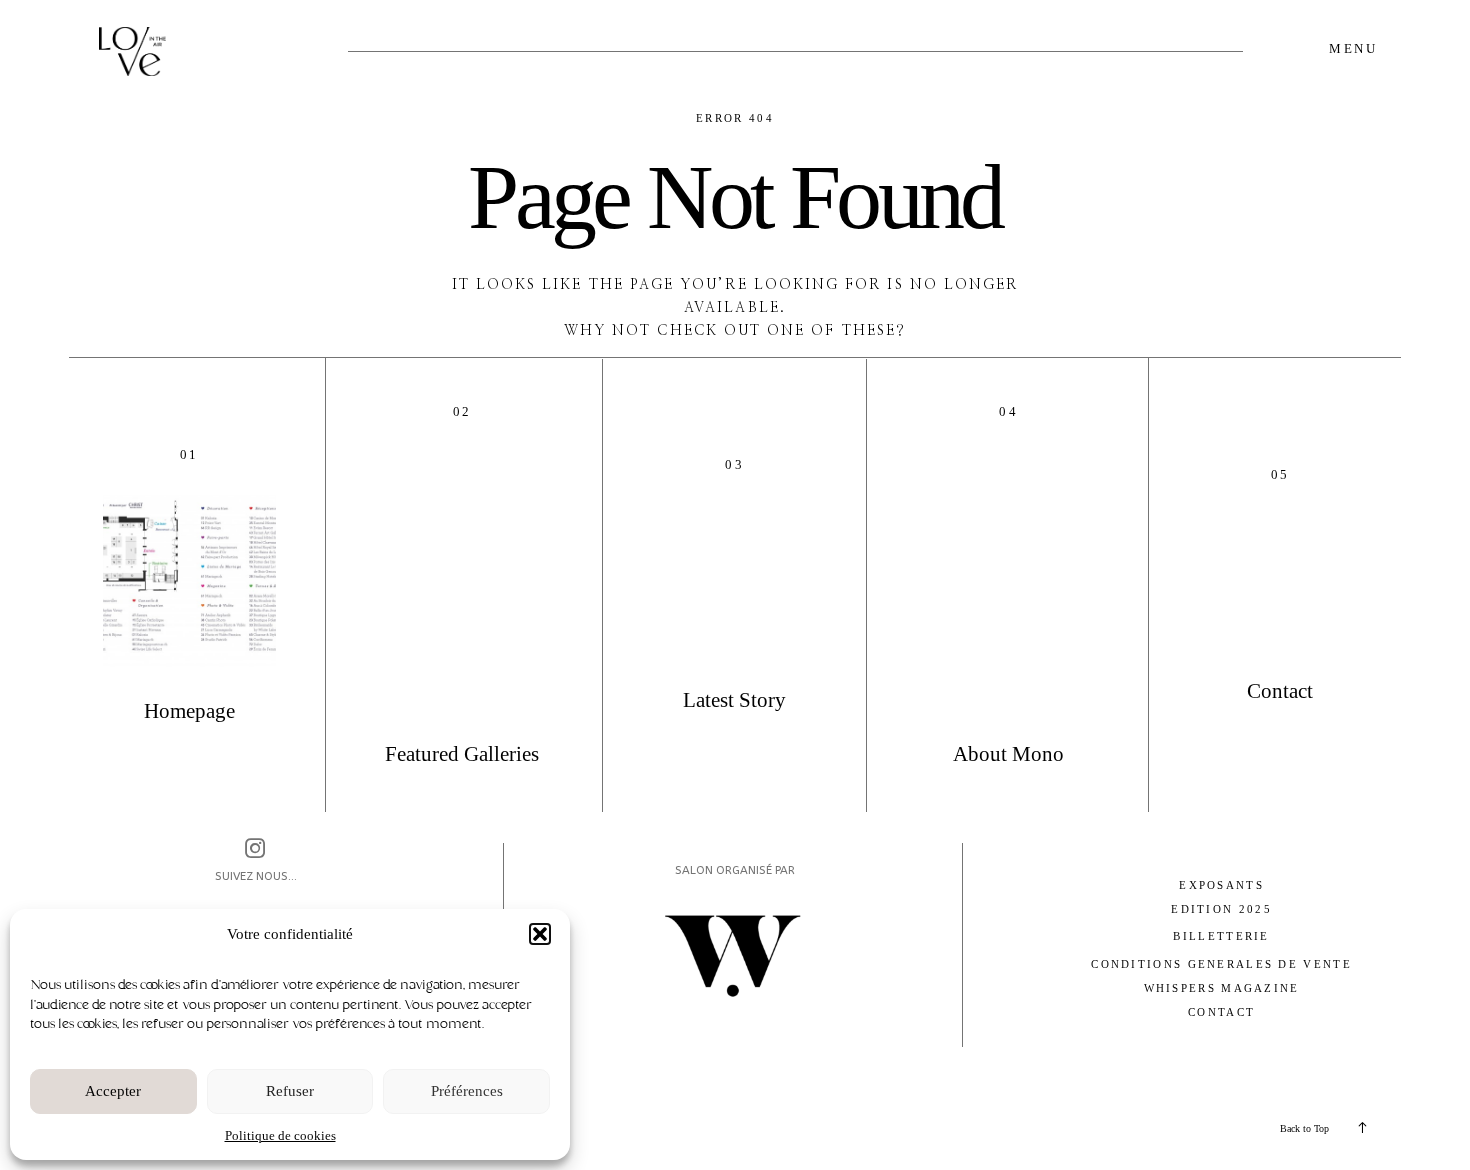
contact (1221, 1012)
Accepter (113, 1091)
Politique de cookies (280, 1135)
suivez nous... (256, 876)
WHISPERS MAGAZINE (1222, 988)
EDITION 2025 (1221, 909)
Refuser (290, 1091)
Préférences (467, 1091)
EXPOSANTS (1221, 885)
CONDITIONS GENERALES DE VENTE (1221, 964)
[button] (540, 934)
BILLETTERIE (1221, 936)
